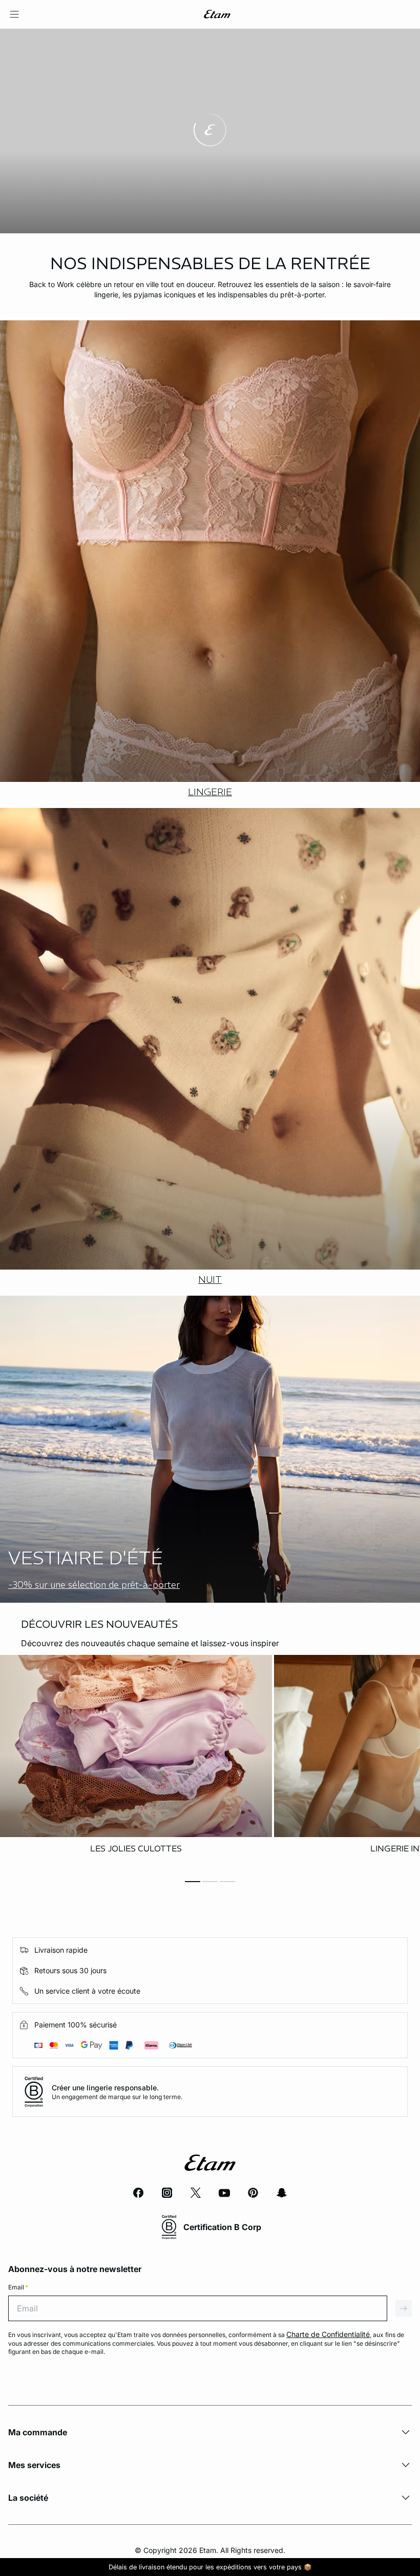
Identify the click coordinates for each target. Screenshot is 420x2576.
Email (18, 2287)
